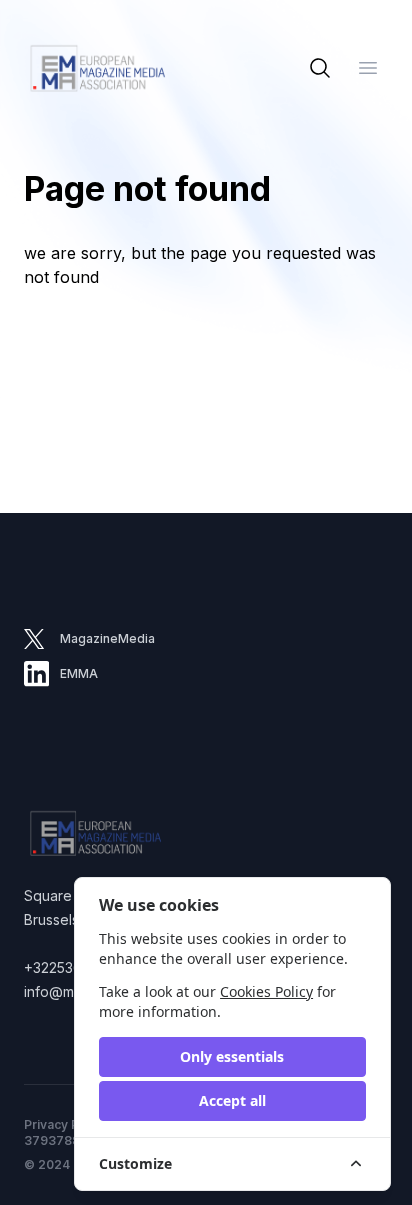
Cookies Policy (266, 991)
